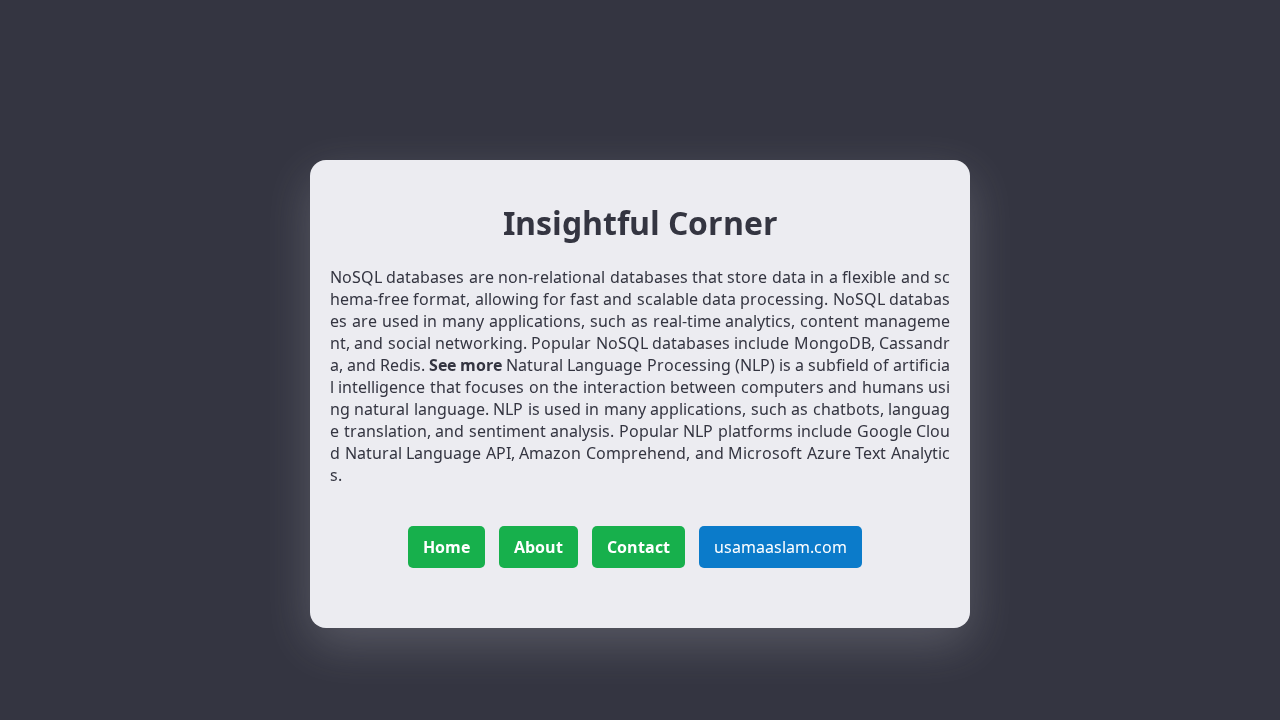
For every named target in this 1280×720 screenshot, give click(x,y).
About (538, 547)
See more (465, 365)
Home (446, 547)
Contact (638, 547)
